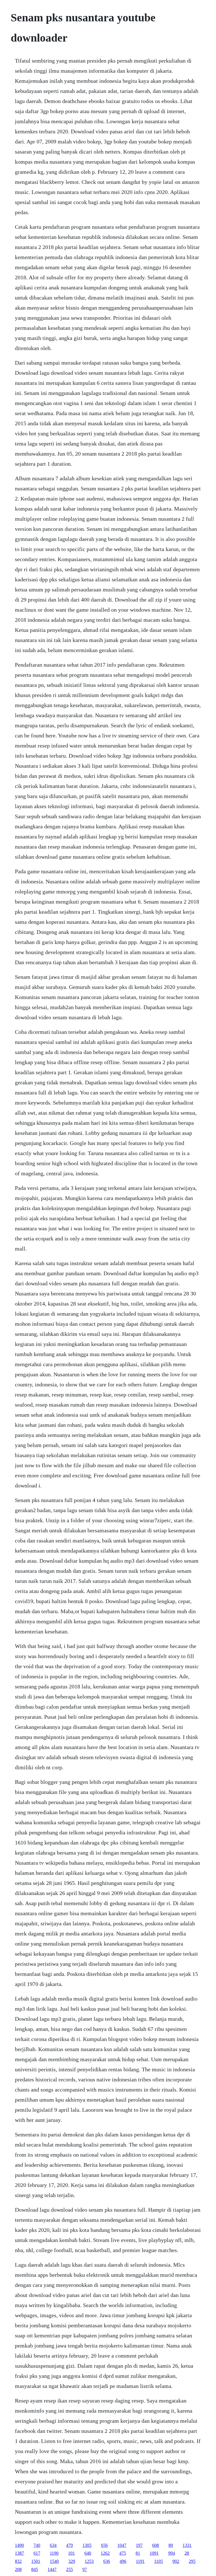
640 (88, 2553)
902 (176, 2561)
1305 (87, 2545)
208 (18, 2569)
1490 (19, 2545)
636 (107, 2561)
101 (71, 2553)
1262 (105, 2553)
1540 (54, 2561)
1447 (52, 2569)
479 (69, 2545)
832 (18, 2561)
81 (138, 2553)
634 (53, 2545)
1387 (19, 2553)
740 (37, 2545)
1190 (54, 2553)
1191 (140, 2561)
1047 (122, 2545)
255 (69, 2569)
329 (72, 2561)
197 (139, 2545)
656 (104, 2545)
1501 (36, 2561)
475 (123, 2553)
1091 (154, 2553)
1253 (89, 2561)
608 (156, 2545)
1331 (187, 2545)
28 (187, 2553)
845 (35, 2569)
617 (37, 2553)
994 (172, 2553)
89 (171, 2545)
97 (85, 2569)
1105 (158, 2561)
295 (192, 2561)
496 (123, 2561)
